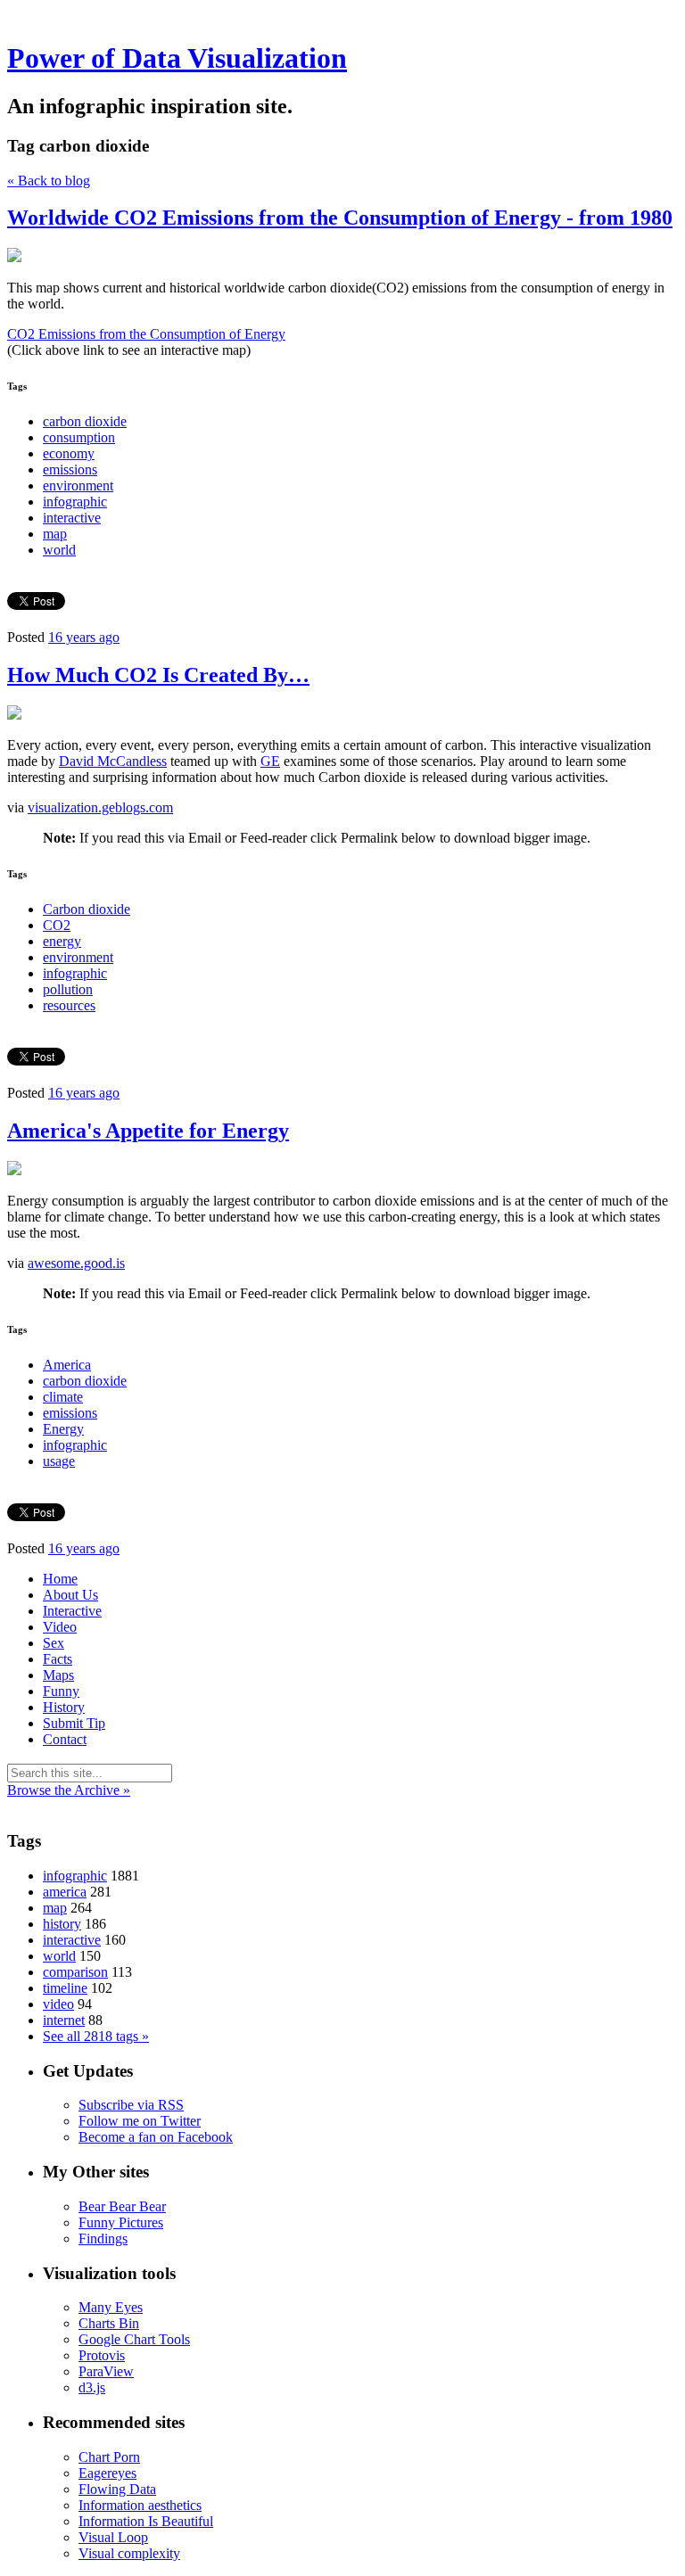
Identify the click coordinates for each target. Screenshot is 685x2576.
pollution (68, 989)
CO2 (57, 925)
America (67, 1365)
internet (64, 2020)
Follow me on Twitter (140, 2121)
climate (63, 1397)
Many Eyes (111, 2307)
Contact (65, 1739)
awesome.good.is (76, 1263)
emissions (70, 469)
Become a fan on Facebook (156, 2137)
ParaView (106, 2371)
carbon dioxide (85, 421)
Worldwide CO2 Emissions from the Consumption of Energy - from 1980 (340, 218)
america (65, 1892)
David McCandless (113, 761)
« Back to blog (49, 181)
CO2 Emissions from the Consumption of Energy (146, 334)
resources (69, 1005)
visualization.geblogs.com (100, 807)
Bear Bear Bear (122, 2206)
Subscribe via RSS (131, 2105)
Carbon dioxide (87, 909)
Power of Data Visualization (177, 58)
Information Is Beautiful (146, 2521)
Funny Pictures (121, 2222)
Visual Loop (113, 2537)
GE (270, 761)
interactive (72, 518)
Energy (63, 1429)
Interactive (72, 1611)
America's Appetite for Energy (148, 1131)
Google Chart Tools (134, 2339)
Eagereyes (107, 2473)
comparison (75, 1972)
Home (60, 1579)
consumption (79, 437)
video (58, 2004)
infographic (75, 502)
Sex (54, 1643)
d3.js (92, 2387)
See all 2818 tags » (96, 2036)
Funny (61, 1691)
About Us (70, 1595)
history (62, 1924)
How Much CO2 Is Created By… (158, 675)
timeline (65, 1988)
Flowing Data (117, 2489)
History (64, 1707)
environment (78, 486)
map (55, 534)
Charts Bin (109, 2323)
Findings (103, 2239)
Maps (58, 1675)
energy (62, 941)
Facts (58, 1659)
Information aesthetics (140, 2505)
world (59, 550)
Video (60, 1627)
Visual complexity (129, 2553)
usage (59, 1461)
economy (69, 453)
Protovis (102, 2355)
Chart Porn (109, 2457)
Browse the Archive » (69, 1790)
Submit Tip (74, 1723)
